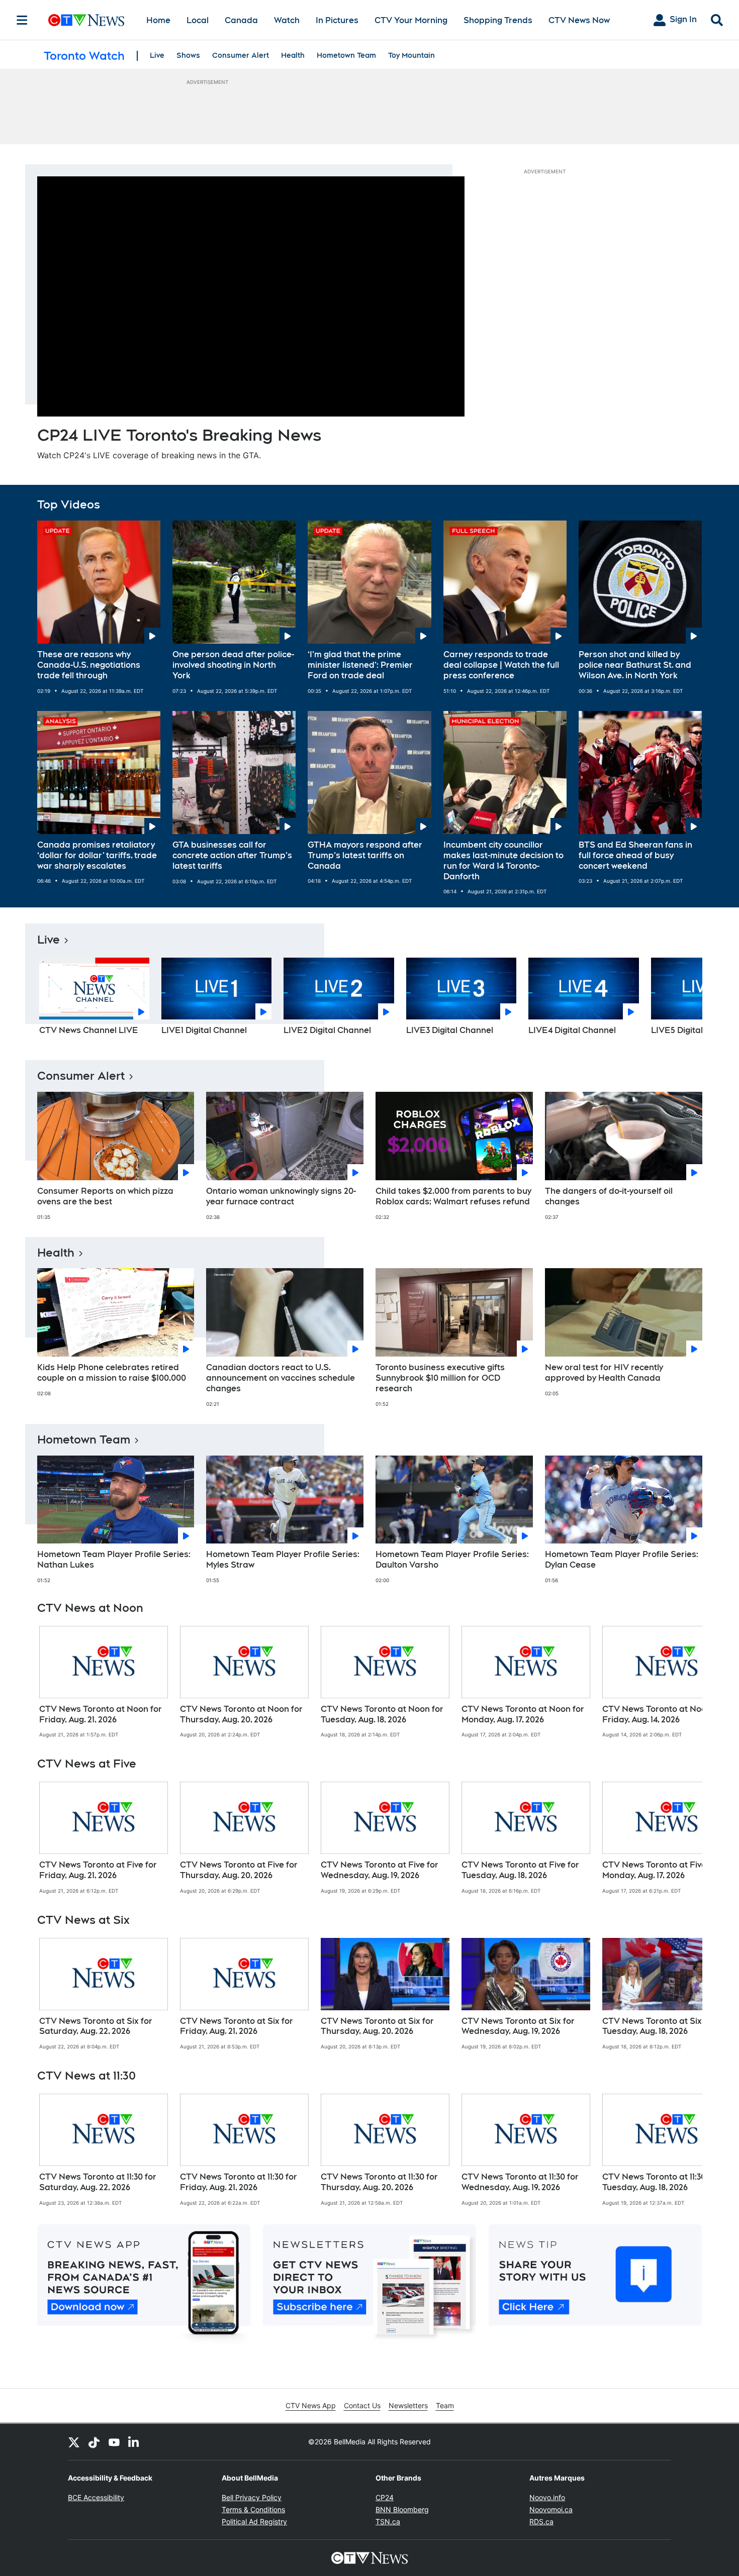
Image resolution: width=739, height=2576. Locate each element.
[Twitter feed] (74, 2442)
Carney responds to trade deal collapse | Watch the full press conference (501, 665)
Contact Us (362, 2405)
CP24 (385, 2497)
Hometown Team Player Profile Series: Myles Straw (283, 1560)
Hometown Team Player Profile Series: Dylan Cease (622, 1560)
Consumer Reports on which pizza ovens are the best (105, 1196)
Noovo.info (547, 2497)
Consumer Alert (241, 55)
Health (293, 55)
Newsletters (408, 2405)
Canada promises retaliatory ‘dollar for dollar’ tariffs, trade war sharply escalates (97, 855)
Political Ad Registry (254, 2521)
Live (157, 55)
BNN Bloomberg (402, 2509)
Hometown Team (346, 55)
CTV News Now (579, 20)
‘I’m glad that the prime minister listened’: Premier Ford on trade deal (360, 665)
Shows (188, 55)
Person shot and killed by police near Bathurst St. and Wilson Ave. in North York (635, 665)
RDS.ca (541, 2521)
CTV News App (311, 2405)
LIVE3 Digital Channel (450, 1030)
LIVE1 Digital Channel (204, 1030)
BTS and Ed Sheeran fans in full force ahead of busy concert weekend (635, 855)
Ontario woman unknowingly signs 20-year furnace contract (281, 1196)
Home (158, 20)
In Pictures (337, 20)
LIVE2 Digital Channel (327, 1030)
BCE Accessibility (96, 2497)
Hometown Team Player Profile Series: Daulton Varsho (452, 1560)
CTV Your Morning (411, 20)
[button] (682, 1000)
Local (198, 20)
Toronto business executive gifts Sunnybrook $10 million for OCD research (440, 1378)
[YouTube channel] (114, 2442)
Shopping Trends (498, 20)
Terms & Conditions (253, 2509)
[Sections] (22, 20)
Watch (287, 20)
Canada (241, 20)
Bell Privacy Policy (252, 2497)
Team (445, 2405)
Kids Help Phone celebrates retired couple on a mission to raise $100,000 (112, 1373)
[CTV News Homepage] (86, 20)
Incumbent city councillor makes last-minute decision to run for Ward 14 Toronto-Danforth (503, 860)
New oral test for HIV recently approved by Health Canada (604, 1373)
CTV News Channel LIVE (89, 1030)
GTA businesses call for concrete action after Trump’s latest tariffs (232, 855)
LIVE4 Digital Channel (572, 1030)
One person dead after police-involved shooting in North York (233, 665)
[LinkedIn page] (134, 2442)
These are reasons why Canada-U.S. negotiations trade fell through (89, 665)
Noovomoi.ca (551, 2509)
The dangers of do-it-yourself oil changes (609, 1196)
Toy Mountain (411, 55)
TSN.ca (388, 2521)
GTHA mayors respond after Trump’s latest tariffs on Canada (365, 855)
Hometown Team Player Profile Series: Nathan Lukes (114, 1560)
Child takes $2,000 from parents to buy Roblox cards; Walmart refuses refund (453, 1196)
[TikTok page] (94, 2442)
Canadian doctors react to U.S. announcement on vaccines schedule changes (281, 1378)
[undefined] (104, 1682)
